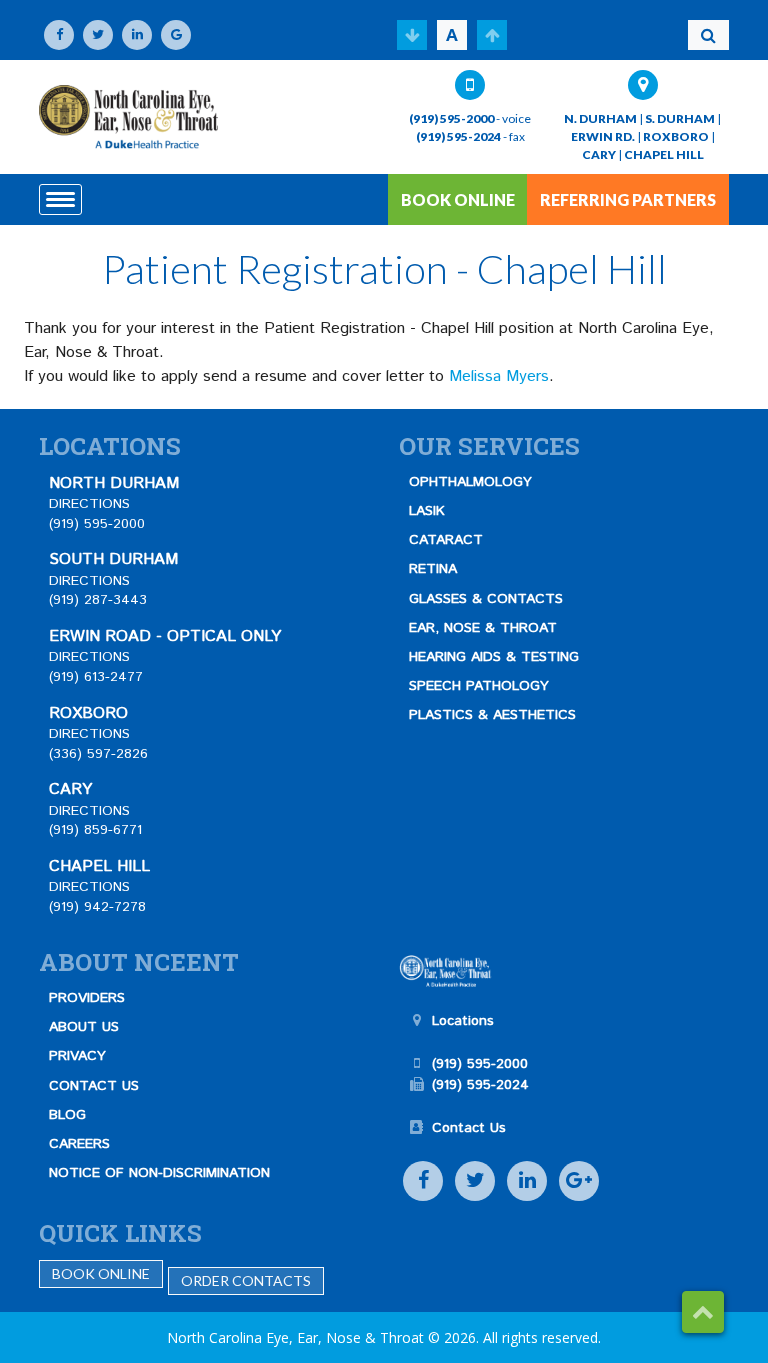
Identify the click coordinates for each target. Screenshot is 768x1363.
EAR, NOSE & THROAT (483, 628)
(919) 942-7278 (97, 907)
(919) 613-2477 (96, 677)
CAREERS (79, 1144)
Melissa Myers (499, 376)
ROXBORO (676, 136)
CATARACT (446, 540)
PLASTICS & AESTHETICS (492, 715)
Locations (463, 1021)
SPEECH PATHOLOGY (479, 686)
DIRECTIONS (89, 504)
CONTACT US (94, 1086)
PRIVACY (77, 1056)
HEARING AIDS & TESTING (494, 657)
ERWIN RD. (603, 136)
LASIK (427, 511)
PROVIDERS (87, 998)
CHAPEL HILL (664, 154)
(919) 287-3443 (98, 600)
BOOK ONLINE (458, 199)
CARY (599, 154)
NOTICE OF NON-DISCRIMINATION (159, 1173)
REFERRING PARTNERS (628, 199)
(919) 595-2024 (458, 136)
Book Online (101, 1273)
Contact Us (469, 1128)
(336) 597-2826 (98, 754)
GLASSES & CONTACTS (486, 599)
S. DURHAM (680, 118)
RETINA (433, 569)
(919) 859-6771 (95, 830)
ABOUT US (84, 1027)
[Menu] (60, 199)
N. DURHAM (600, 118)
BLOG (67, 1115)
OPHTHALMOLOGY (470, 482)
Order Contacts (246, 1280)
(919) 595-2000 (451, 118)
